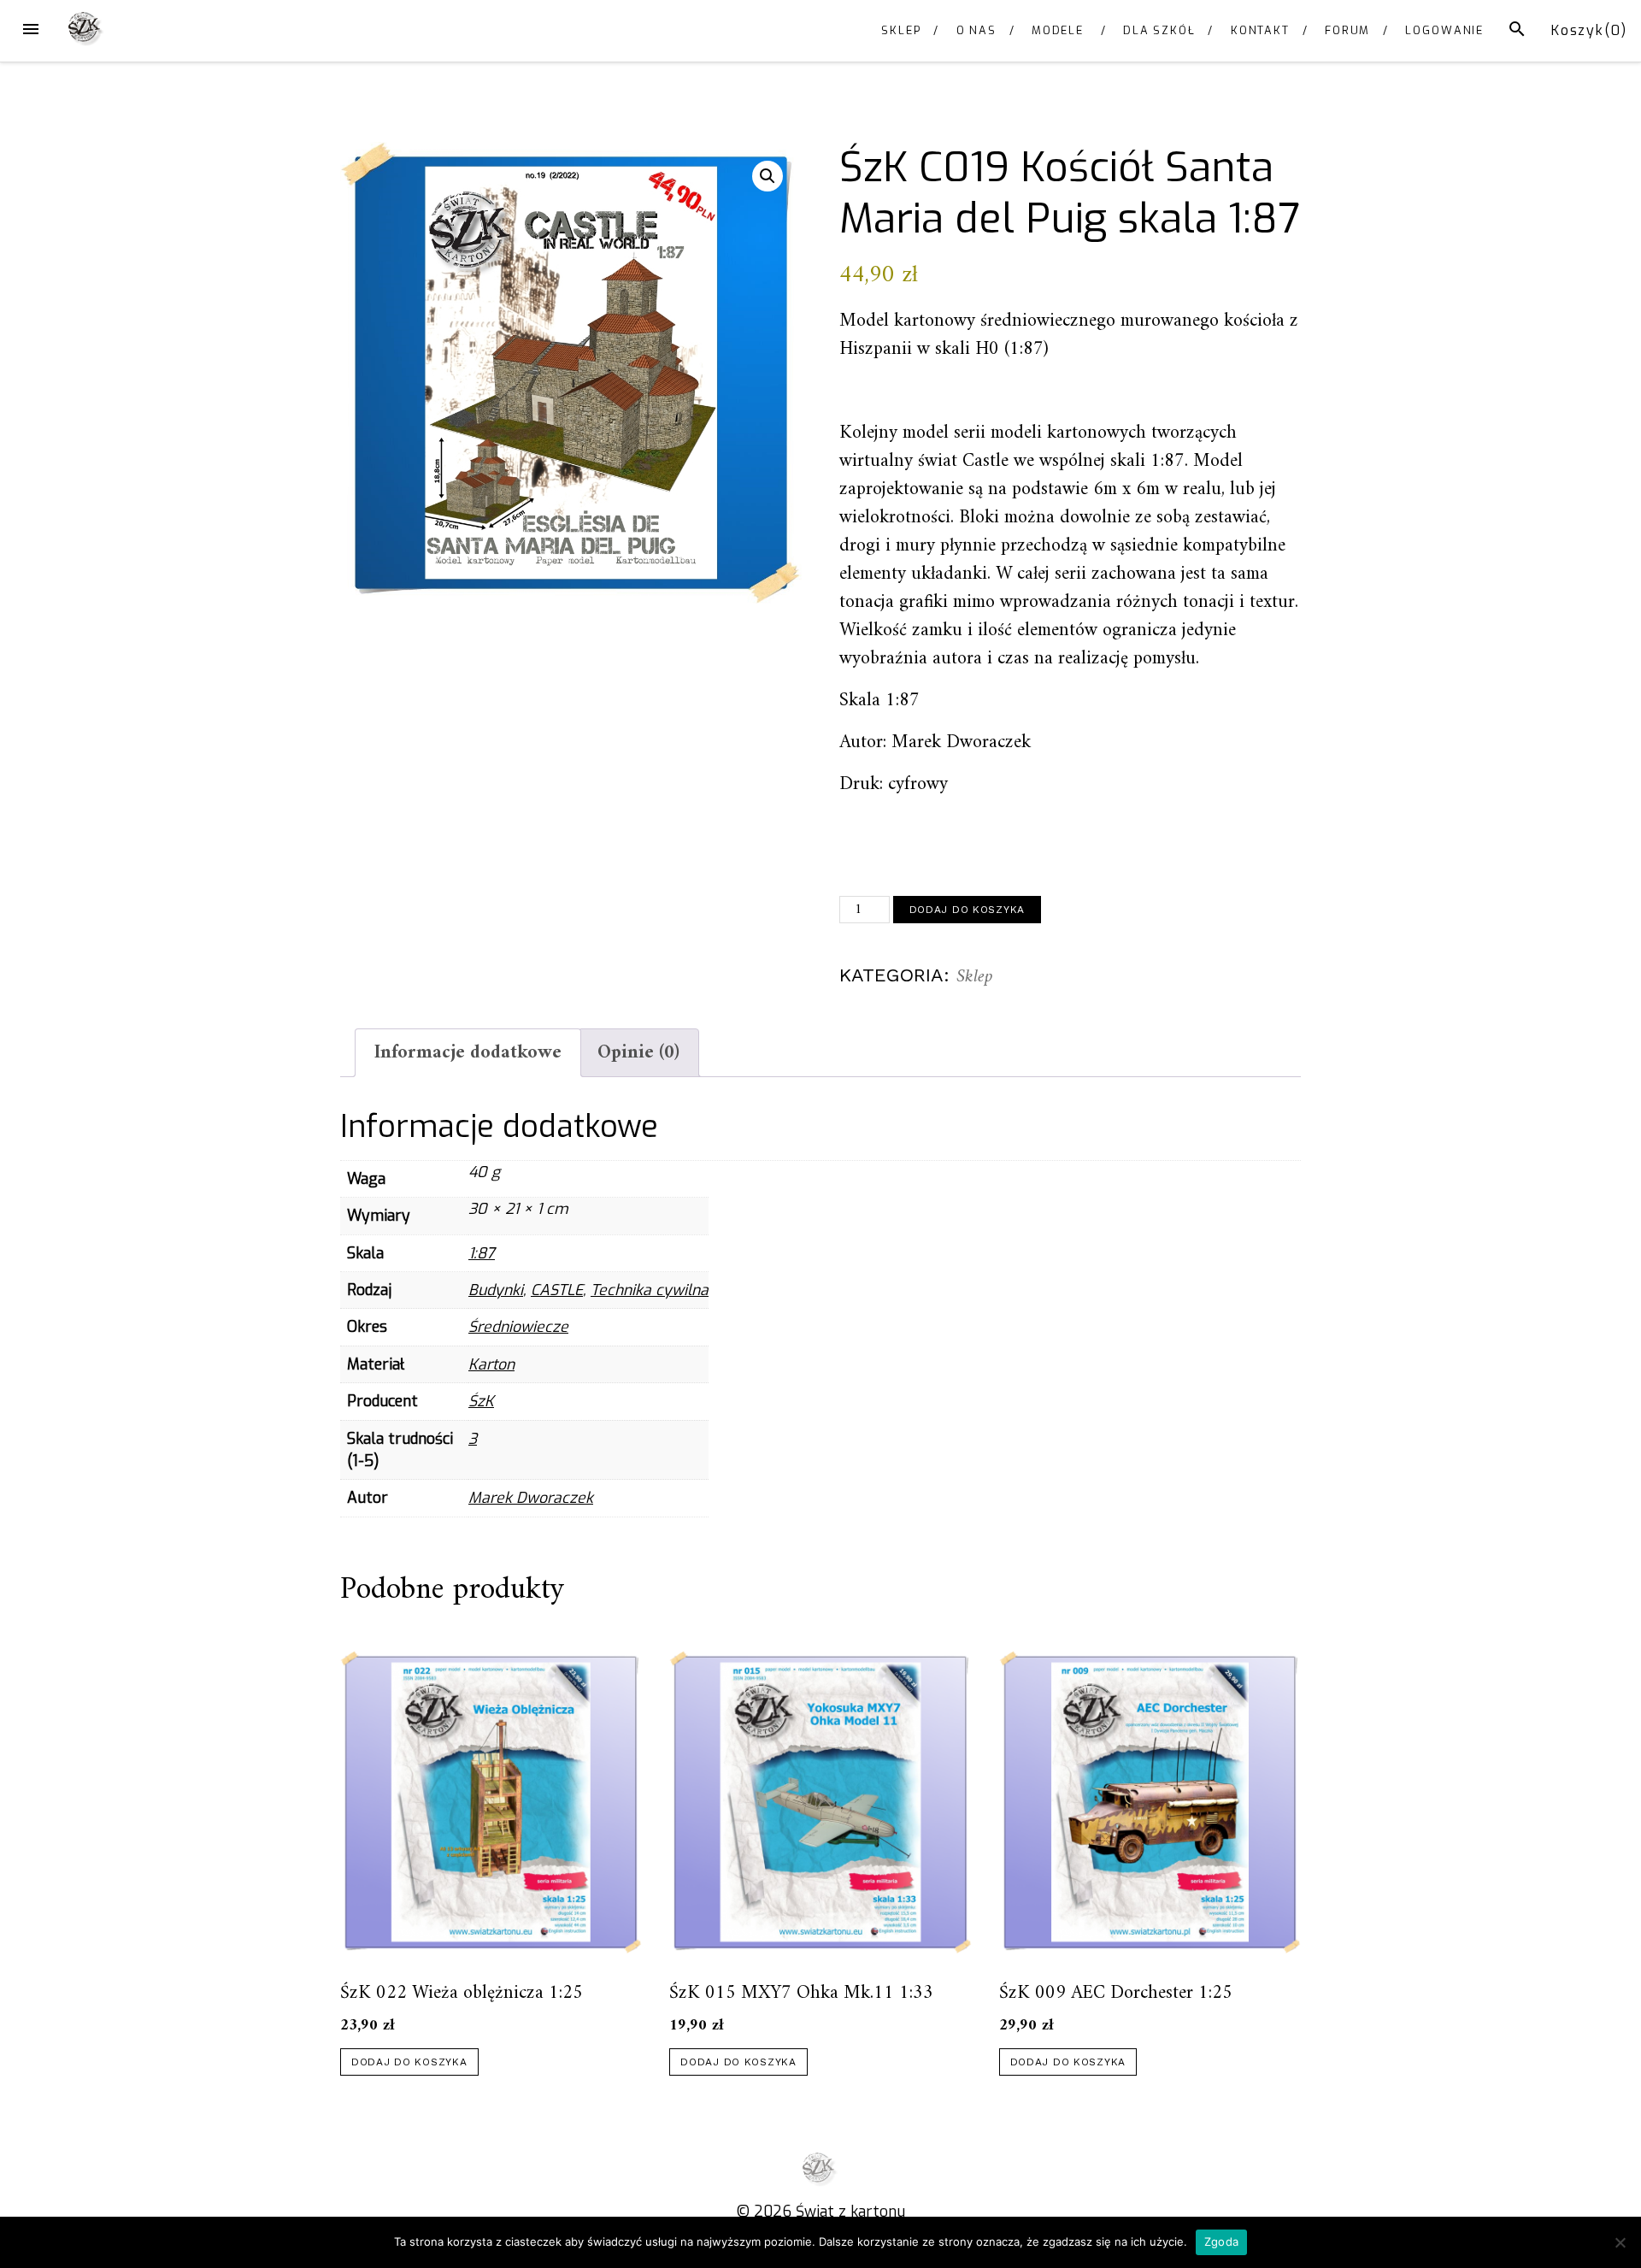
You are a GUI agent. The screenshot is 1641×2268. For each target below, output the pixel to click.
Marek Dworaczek (531, 1498)
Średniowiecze (518, 1327)
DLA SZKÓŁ (1159, 30)
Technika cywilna (650, 1290)
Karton (491, 1364)
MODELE (1058, 30)
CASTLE (557, 1290)
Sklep (975, 977)
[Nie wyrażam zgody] (1620, 2242)
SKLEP (901, 30)
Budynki (496, 1290)
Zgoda (1221, 2241)
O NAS (977, 30)
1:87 (482, 1253)
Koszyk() (1589, 30)
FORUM (1348, 30)
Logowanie (1444, 30)
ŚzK (481, 1401)
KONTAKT (1260, 30)
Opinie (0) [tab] (638, 1053)
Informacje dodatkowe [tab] (468, 1053)
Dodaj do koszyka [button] (409, 2062)
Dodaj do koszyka (968, 910)
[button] (768, 176)
